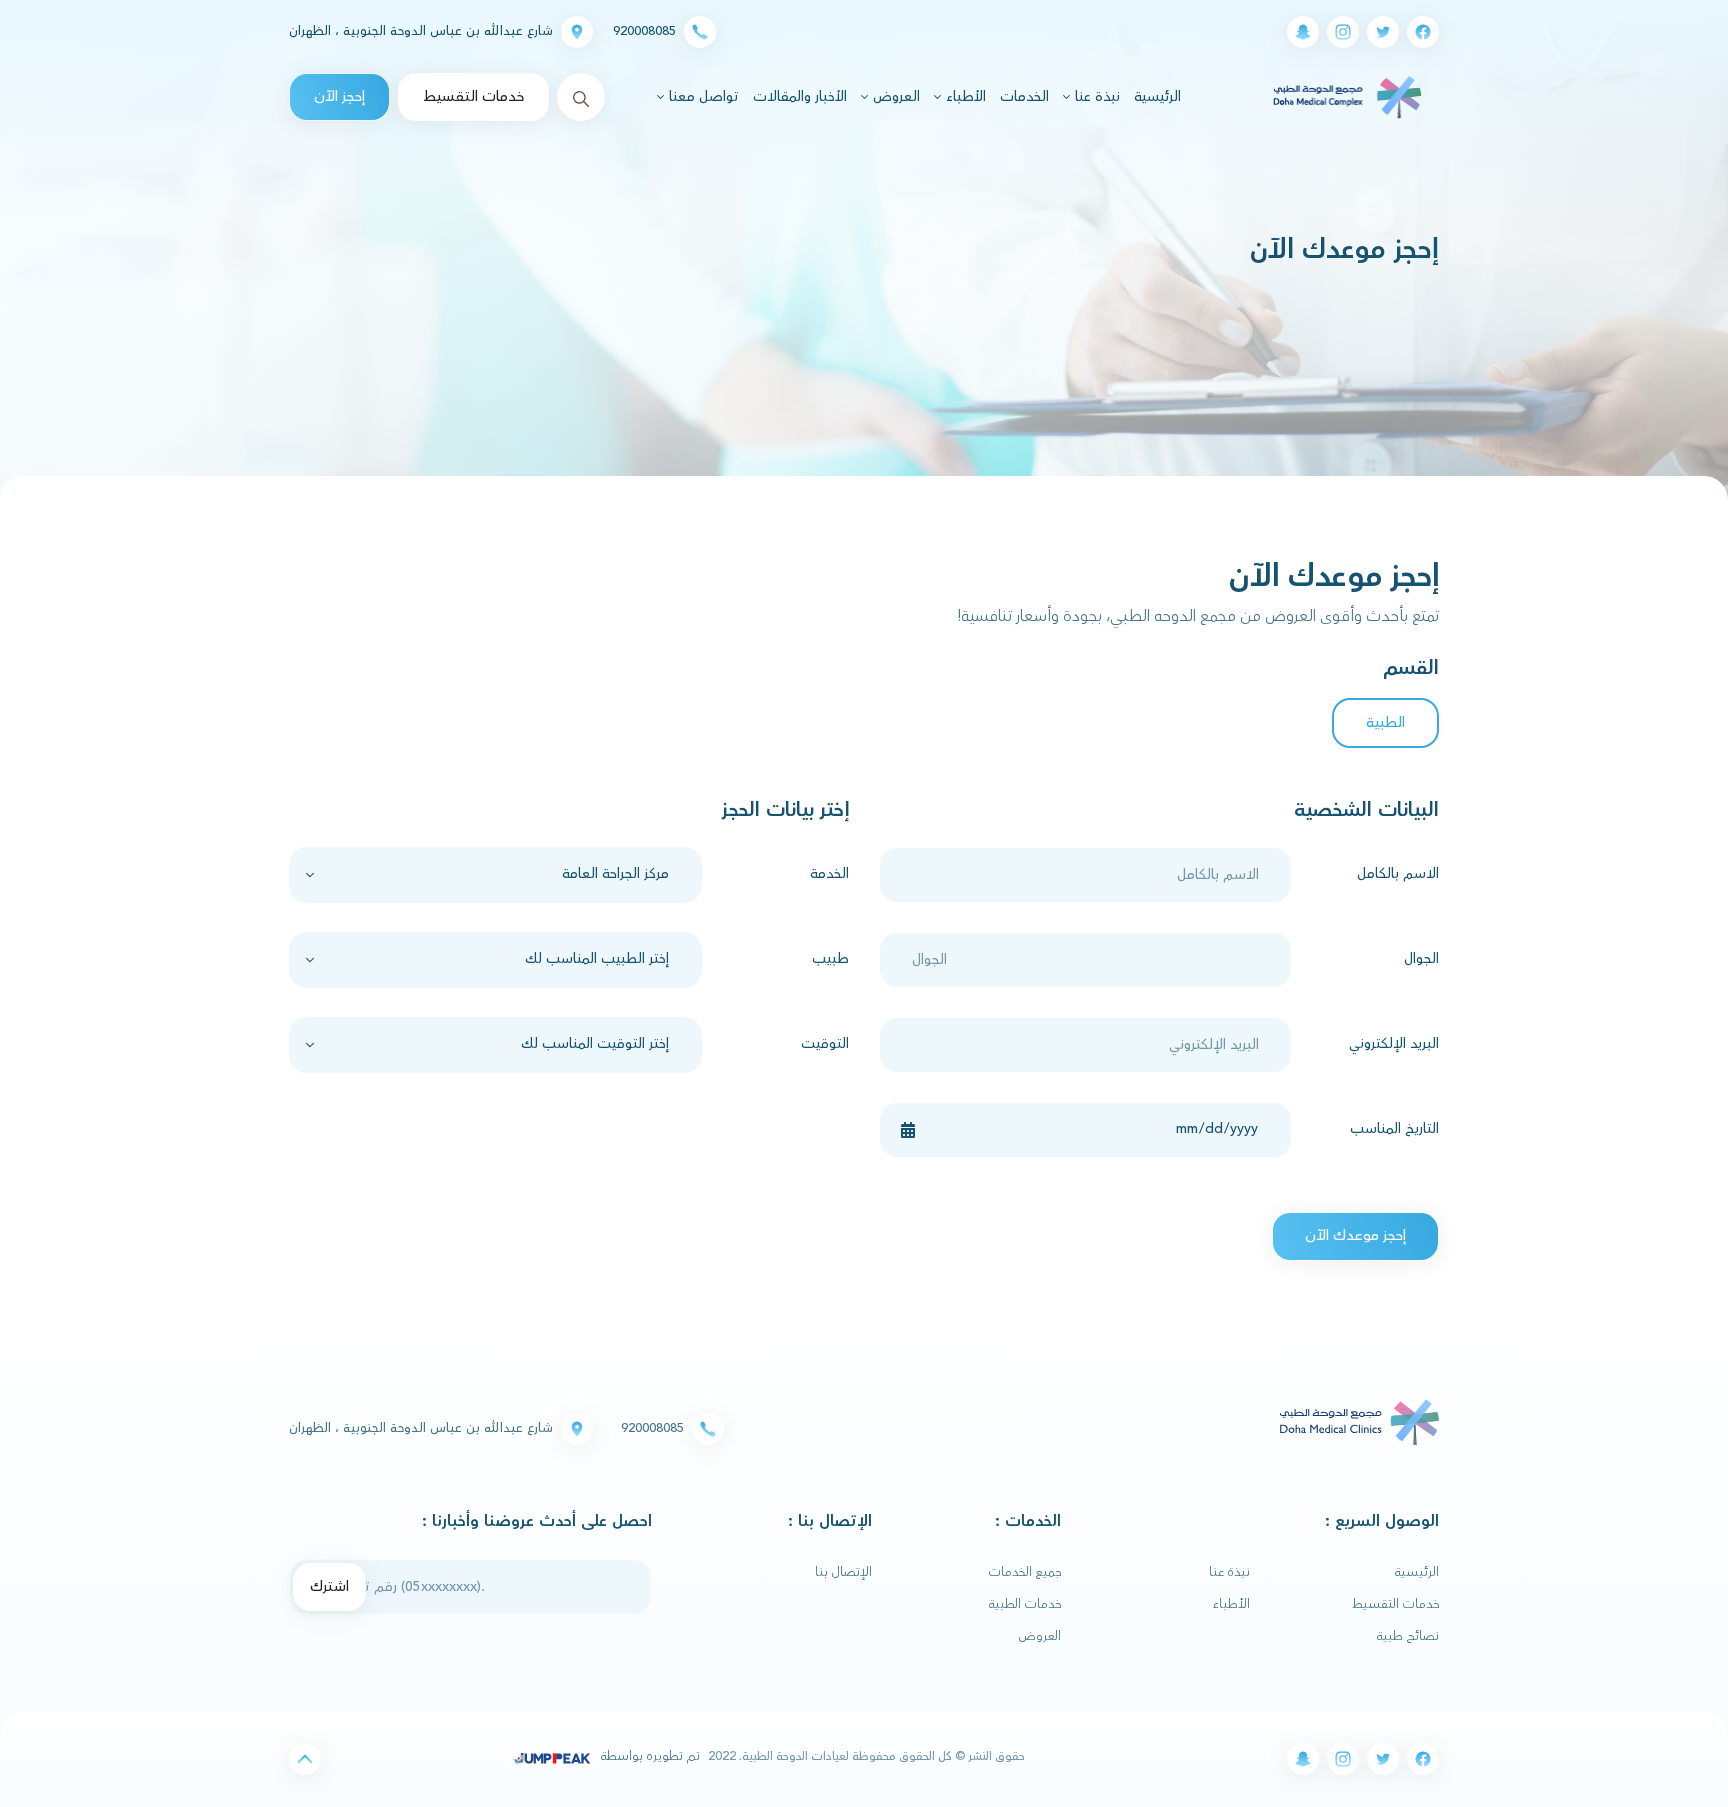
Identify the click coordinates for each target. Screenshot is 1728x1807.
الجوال (1421, 959)
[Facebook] (1423, 32)
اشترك (329, 1586)
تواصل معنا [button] (702, 97)
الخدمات (1024, 97)
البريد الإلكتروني (1394, 1044)
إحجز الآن (339, 96)
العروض (1040, 1636)
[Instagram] (1343, 32)
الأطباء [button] (964, 97)
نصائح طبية (1408, 1636)
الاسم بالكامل (1398, 874)
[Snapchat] (1303, 32)
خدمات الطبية (1025, 1604)
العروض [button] (894, 97)
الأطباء (1231, 1604)
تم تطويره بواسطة (648, 1756)
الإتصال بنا (843, 1572)
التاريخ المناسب (1394, 1129)
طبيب (830, 959)
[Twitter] (1383, 32)
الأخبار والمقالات (800, 97)
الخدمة (829, 874)
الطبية (1385, 722)
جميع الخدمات (1025, 1572)
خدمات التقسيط (473, 96)
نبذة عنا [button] (1095, 97)
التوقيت (825, 1044)
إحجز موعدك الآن (1355, 1235)
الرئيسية (1155, 96)
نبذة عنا (1229, 1572)
